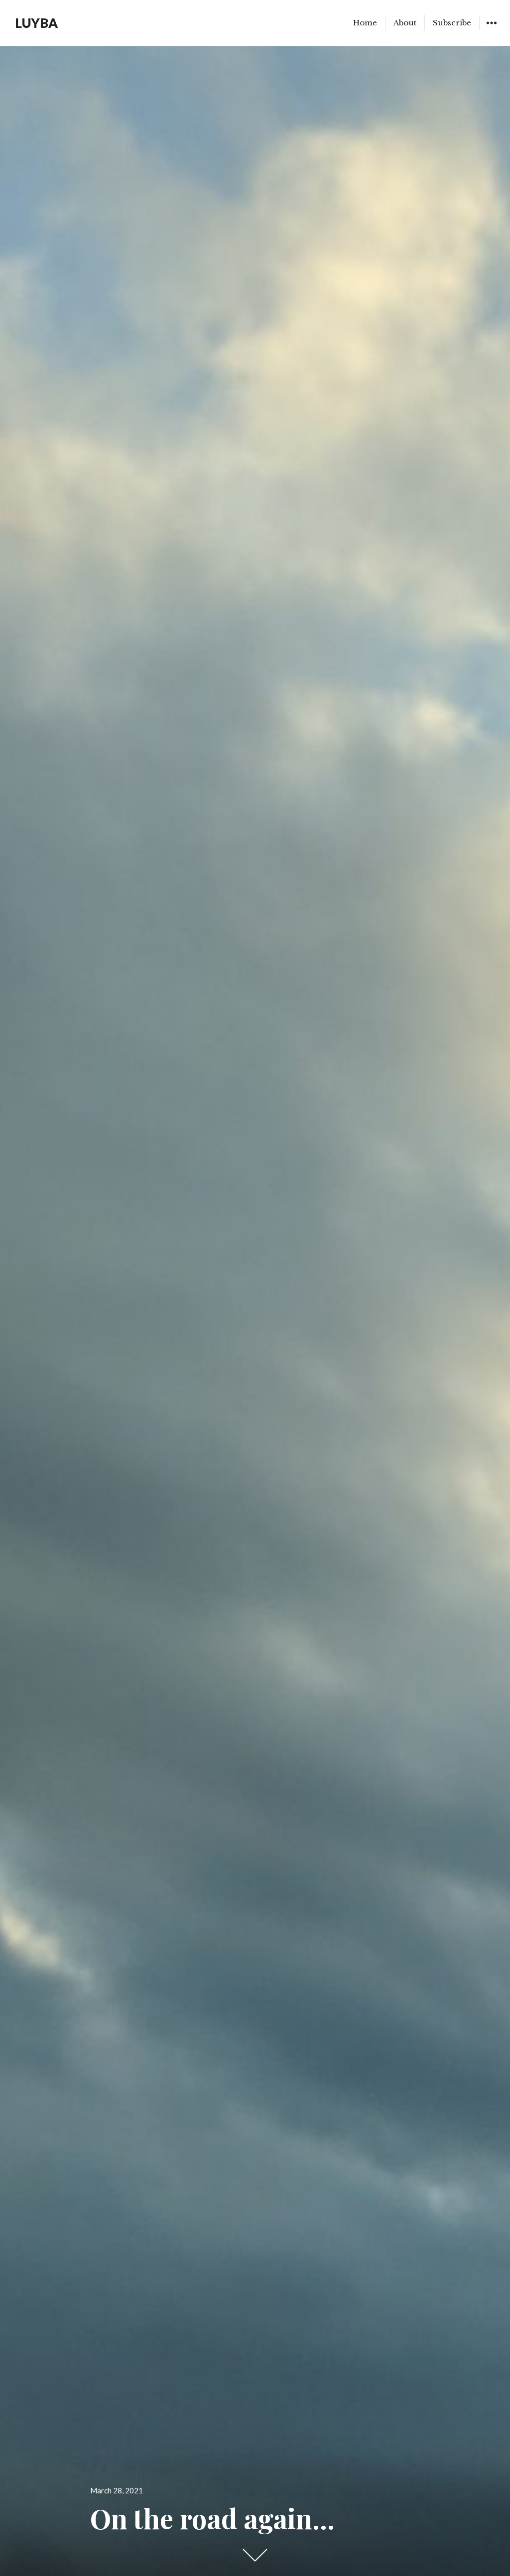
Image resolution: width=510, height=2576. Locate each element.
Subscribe (452, 23)
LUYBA (36, 23)
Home (365, 23)
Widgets (491, 30)
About (405, 23)
